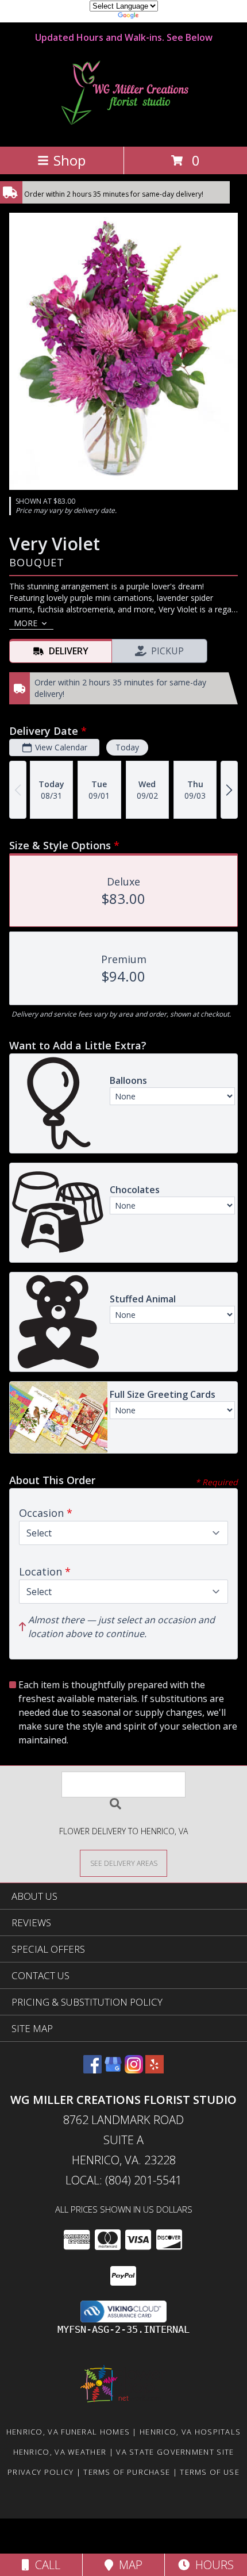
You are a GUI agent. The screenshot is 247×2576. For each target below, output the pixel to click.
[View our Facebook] (92, 2070)
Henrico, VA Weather (60, 2452)
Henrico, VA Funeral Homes (68, 2432)
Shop (70, 160)
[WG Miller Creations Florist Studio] (123, 130)
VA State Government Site (175, 2452)
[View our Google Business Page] (113, 2070)
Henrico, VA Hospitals (190, 2432)
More (26, 623)
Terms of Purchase (127, 2472)
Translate (158, 17)
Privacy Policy (40, 2472)
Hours (212, 2565)
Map (128, 2565)
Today (127, 747)
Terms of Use (210, 2472)
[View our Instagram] (134, 2070)
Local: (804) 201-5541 (123, 2180)
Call (45, 2565)
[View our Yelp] (155, 2070)
